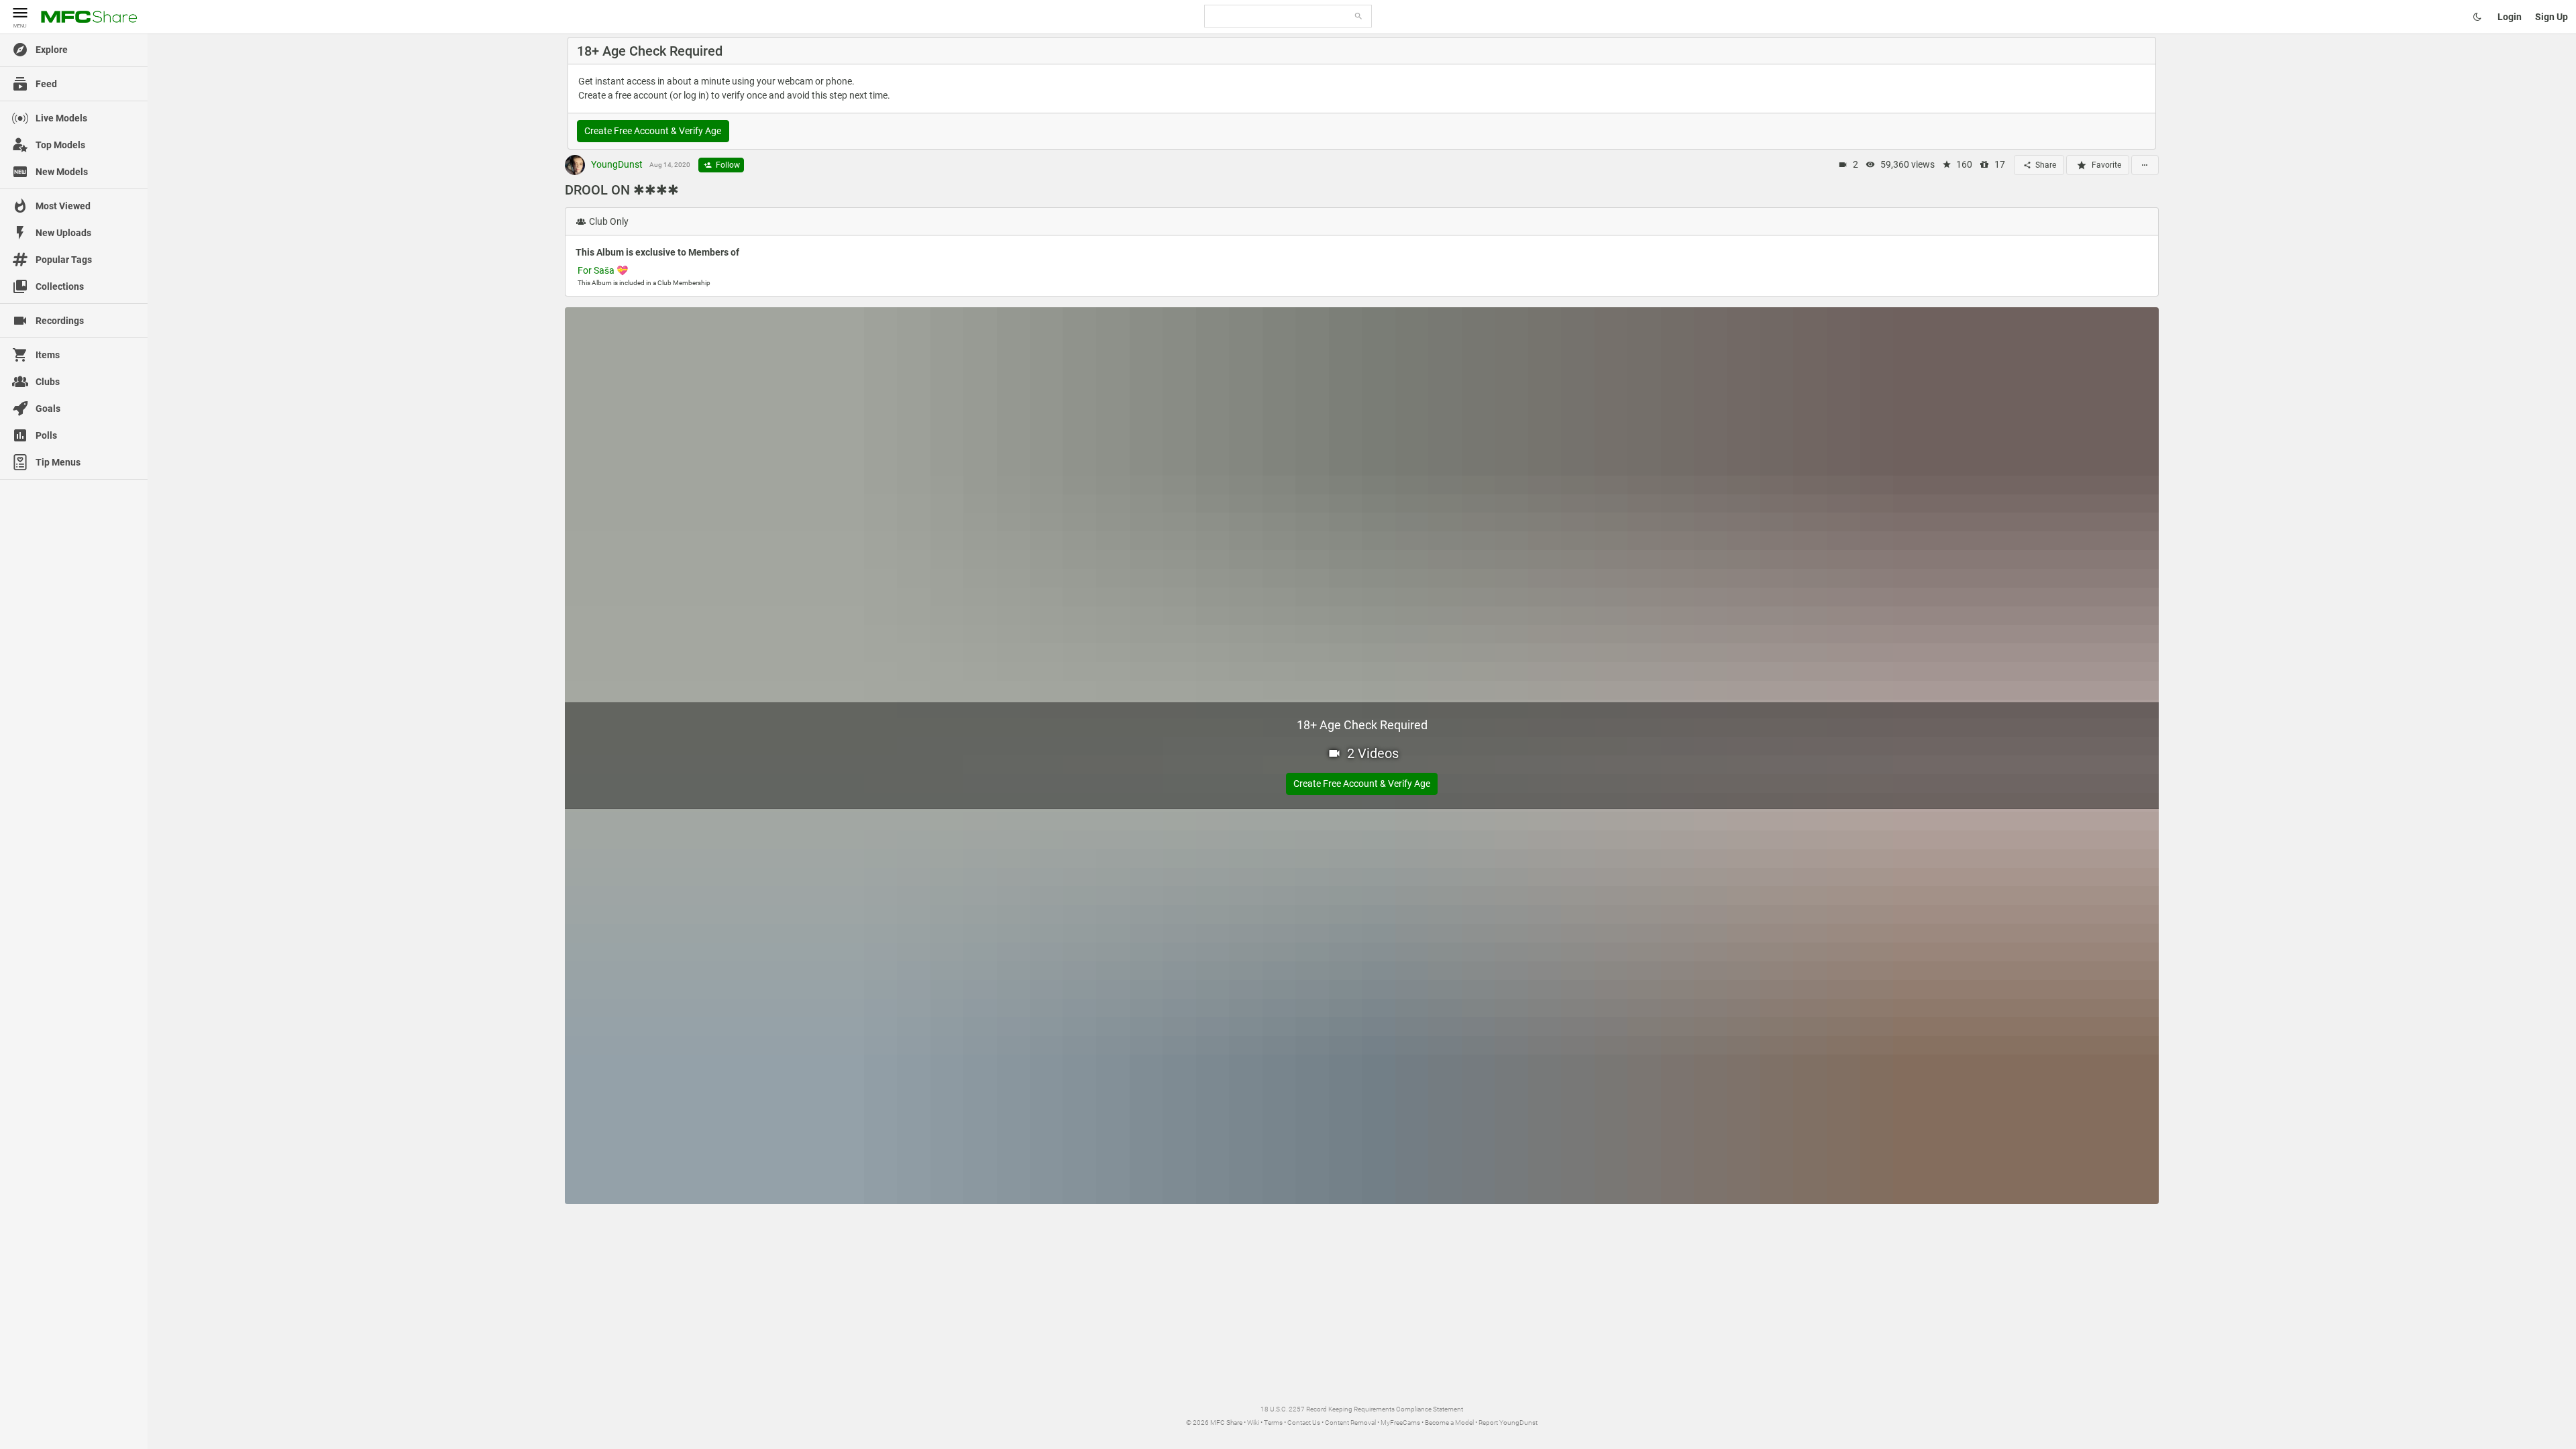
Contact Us (1304, 1423)
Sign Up (2552, 17)
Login (2510, 17)
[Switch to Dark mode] (2477, 17)
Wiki (1253, 1423)
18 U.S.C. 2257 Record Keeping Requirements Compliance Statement (1362, 1409)
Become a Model (1449, 1423)
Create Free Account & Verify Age (653, 131)
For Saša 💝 (603, 270)
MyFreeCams (1400, 1423)
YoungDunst (616, 164)
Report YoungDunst (1508, 1423)
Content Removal (1350, 1423)
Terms (1273, 1423)
